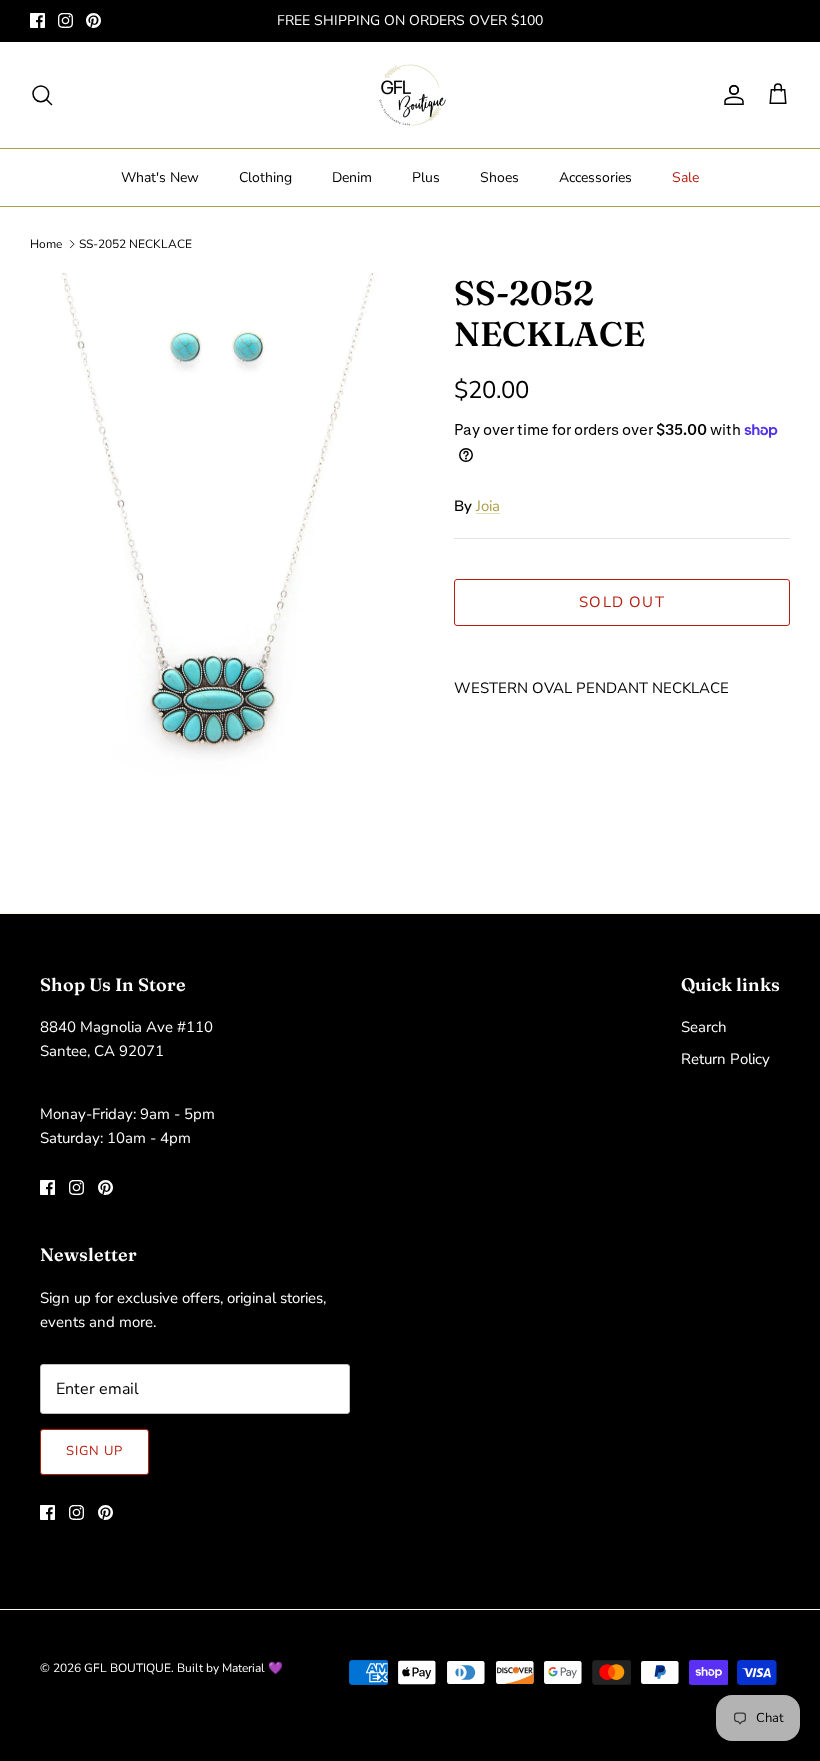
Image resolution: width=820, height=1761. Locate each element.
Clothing (265, 177)
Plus (426, 177)
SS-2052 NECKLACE (135, 244)
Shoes (499, 177)
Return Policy (725, 1059)
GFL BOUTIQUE (127, 1668)
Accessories (595, 177)
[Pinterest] (93, 20)
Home (46, 244)
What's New (160, 177)
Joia (488, 506)
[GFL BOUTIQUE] (410, 95)
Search (704, 1027)
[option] (220, 558)
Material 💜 (252, 1668)
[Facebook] (37, 20)
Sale (685, 177)
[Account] (730, 95)
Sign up (94, 1451)
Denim (352, 177)
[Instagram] (65, 20)
